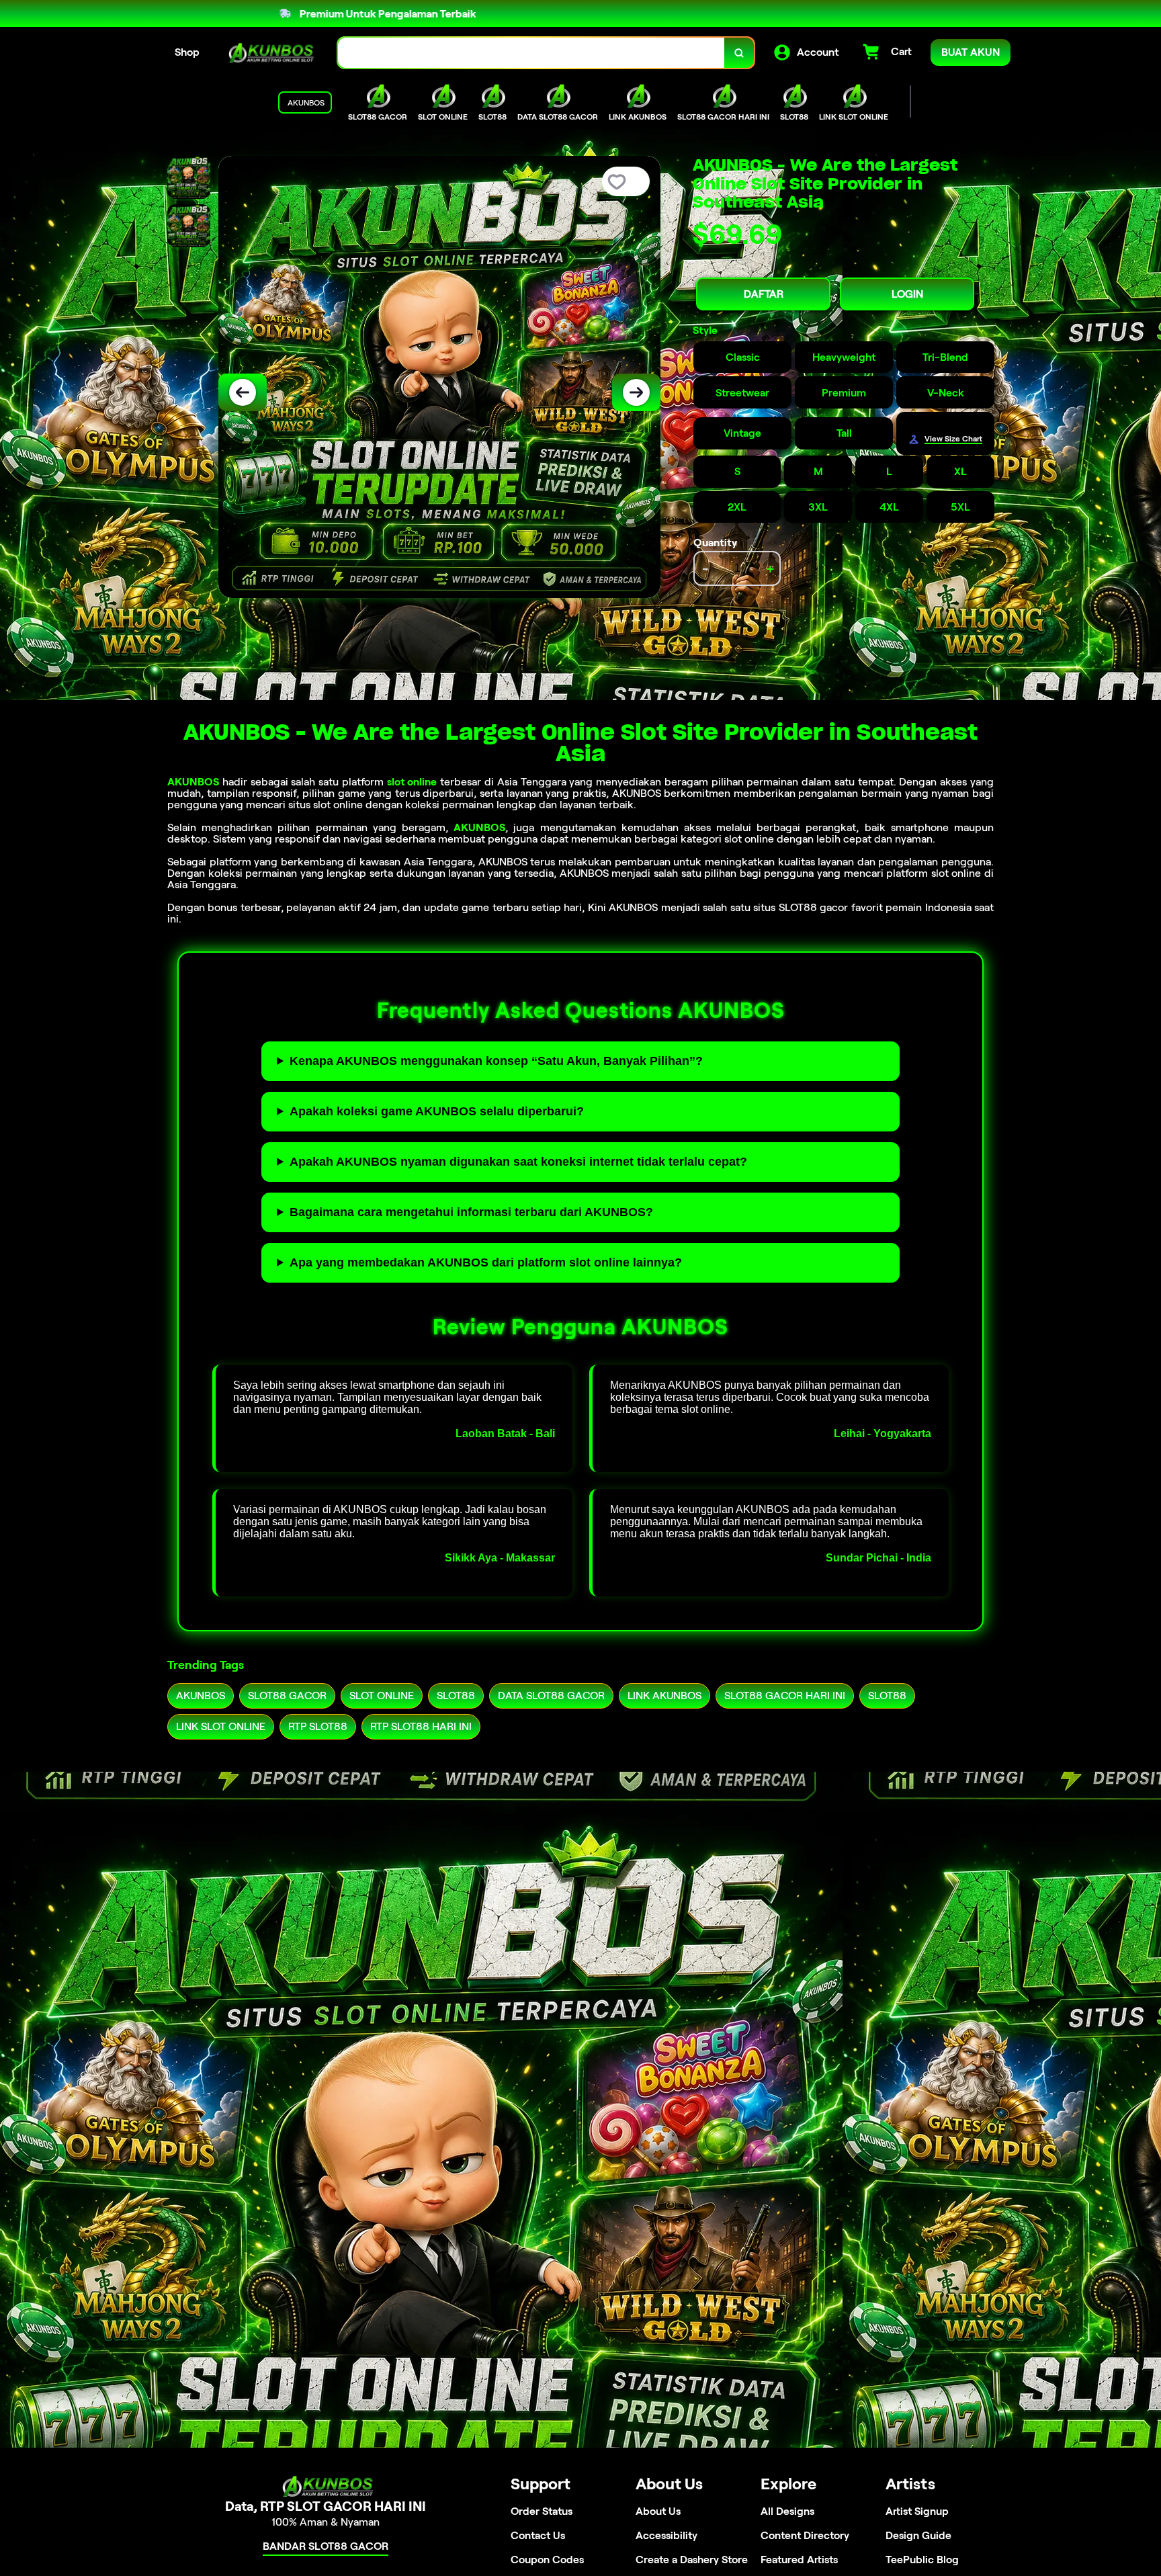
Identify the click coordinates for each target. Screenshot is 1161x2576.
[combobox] (531, 53)
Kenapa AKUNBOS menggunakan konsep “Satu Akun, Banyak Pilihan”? (496, 1061)
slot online (412, 782)
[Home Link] (269, 53)
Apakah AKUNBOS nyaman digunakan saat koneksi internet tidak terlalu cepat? (518, 1162)
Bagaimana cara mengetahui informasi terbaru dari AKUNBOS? (471, 1212)
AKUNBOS (193, 782)
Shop (187, 52)
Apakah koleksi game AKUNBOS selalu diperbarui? (437, 1111)
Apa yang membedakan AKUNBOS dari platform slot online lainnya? (486, 1262)
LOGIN (907, 294)
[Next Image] (636, 392)
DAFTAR (764, 294)
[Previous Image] (243, 392)
